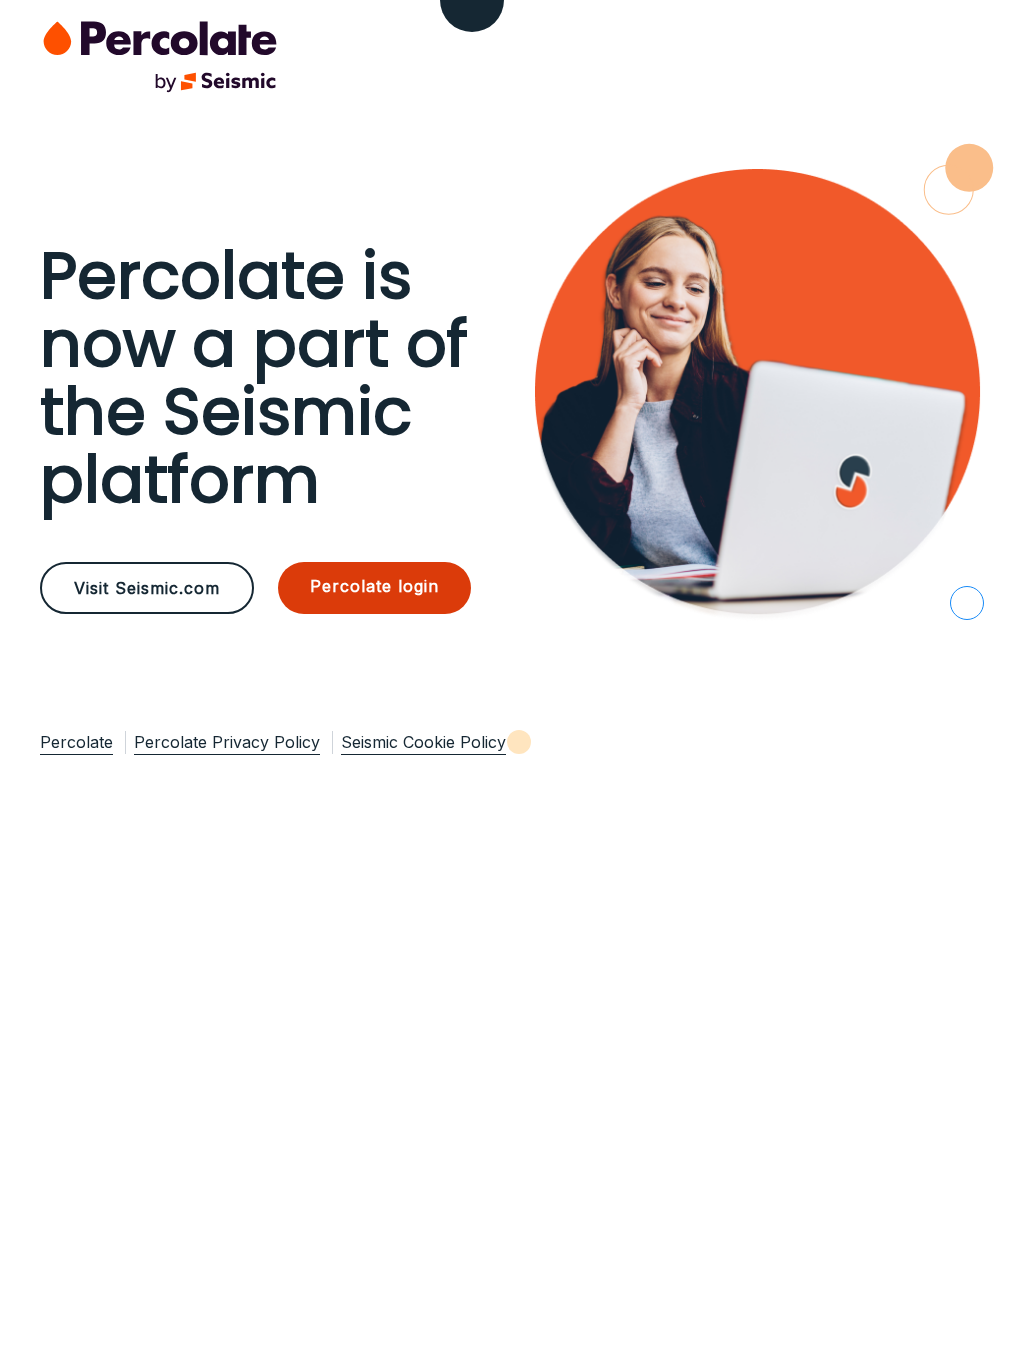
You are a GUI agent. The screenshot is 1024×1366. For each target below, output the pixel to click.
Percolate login (374, 586)
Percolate (76, 742)
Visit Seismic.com (147, 588)
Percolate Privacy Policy (227, 742)
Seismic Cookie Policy (423, 742)
